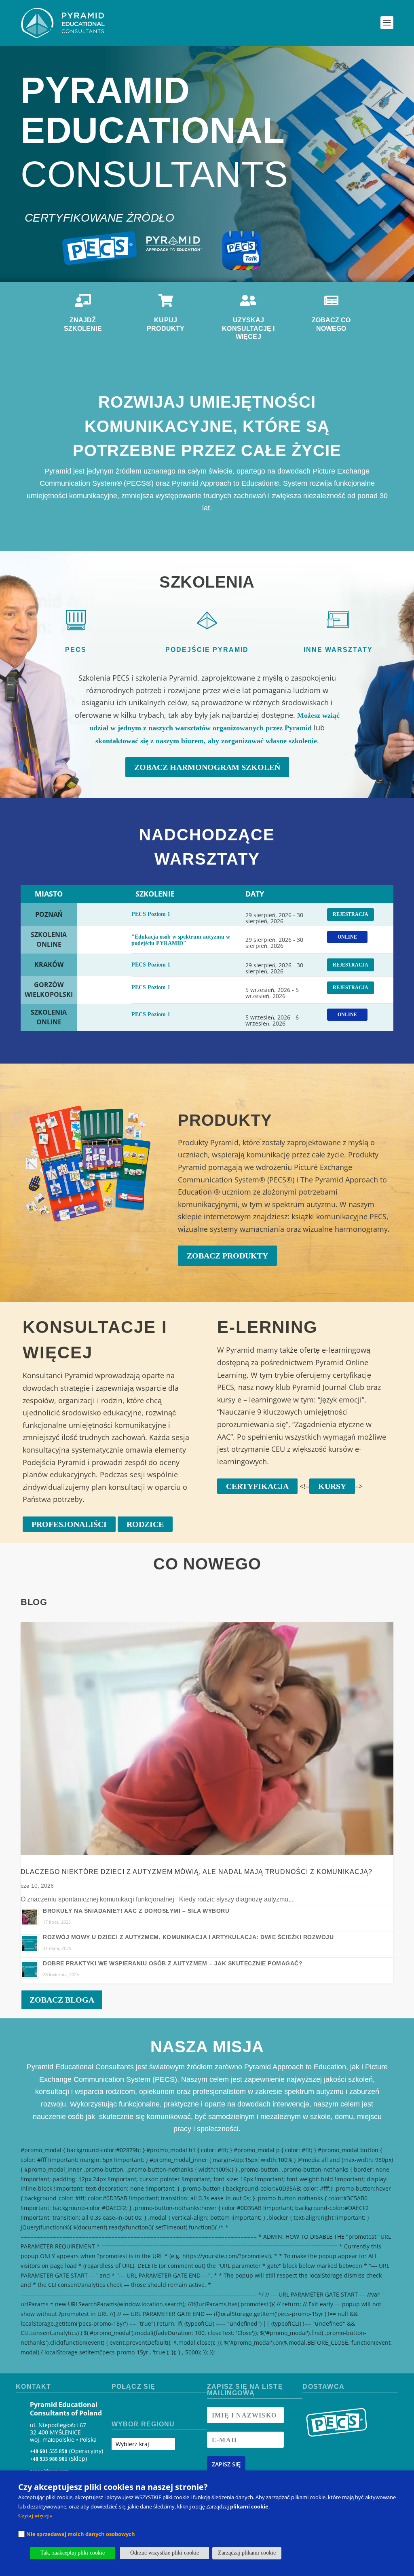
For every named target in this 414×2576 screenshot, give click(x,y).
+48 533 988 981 (49, 2459)
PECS (76, 650)
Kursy (332, 1486)
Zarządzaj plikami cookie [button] (247, 2553)
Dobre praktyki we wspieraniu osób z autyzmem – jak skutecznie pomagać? (173, 1963)
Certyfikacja (257, 1486)
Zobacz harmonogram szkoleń (207, 767)
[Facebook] (118, 2407)
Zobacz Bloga (62, 2000)
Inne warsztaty (338, 650)
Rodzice (145, 1524)
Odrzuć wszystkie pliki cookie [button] (165, 2553)
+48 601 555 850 (49, 2451)
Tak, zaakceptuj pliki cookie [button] (73, 2553)
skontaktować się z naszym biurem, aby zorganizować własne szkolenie (206, 741)
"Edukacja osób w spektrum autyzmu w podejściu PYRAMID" (181, 940)
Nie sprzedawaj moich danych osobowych (81, 2534)
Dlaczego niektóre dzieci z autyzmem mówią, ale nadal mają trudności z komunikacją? (196, 1872)
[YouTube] (147, 2407)
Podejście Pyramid (207, 650)
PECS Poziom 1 (151, 914)
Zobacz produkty (227, 1256)
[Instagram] (132, 2407)
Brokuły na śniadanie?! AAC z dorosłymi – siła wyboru (136, 1911)
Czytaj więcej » (35, 2516)
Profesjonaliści (69, 1524)
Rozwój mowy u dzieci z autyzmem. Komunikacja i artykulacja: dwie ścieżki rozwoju (188, 1937)
